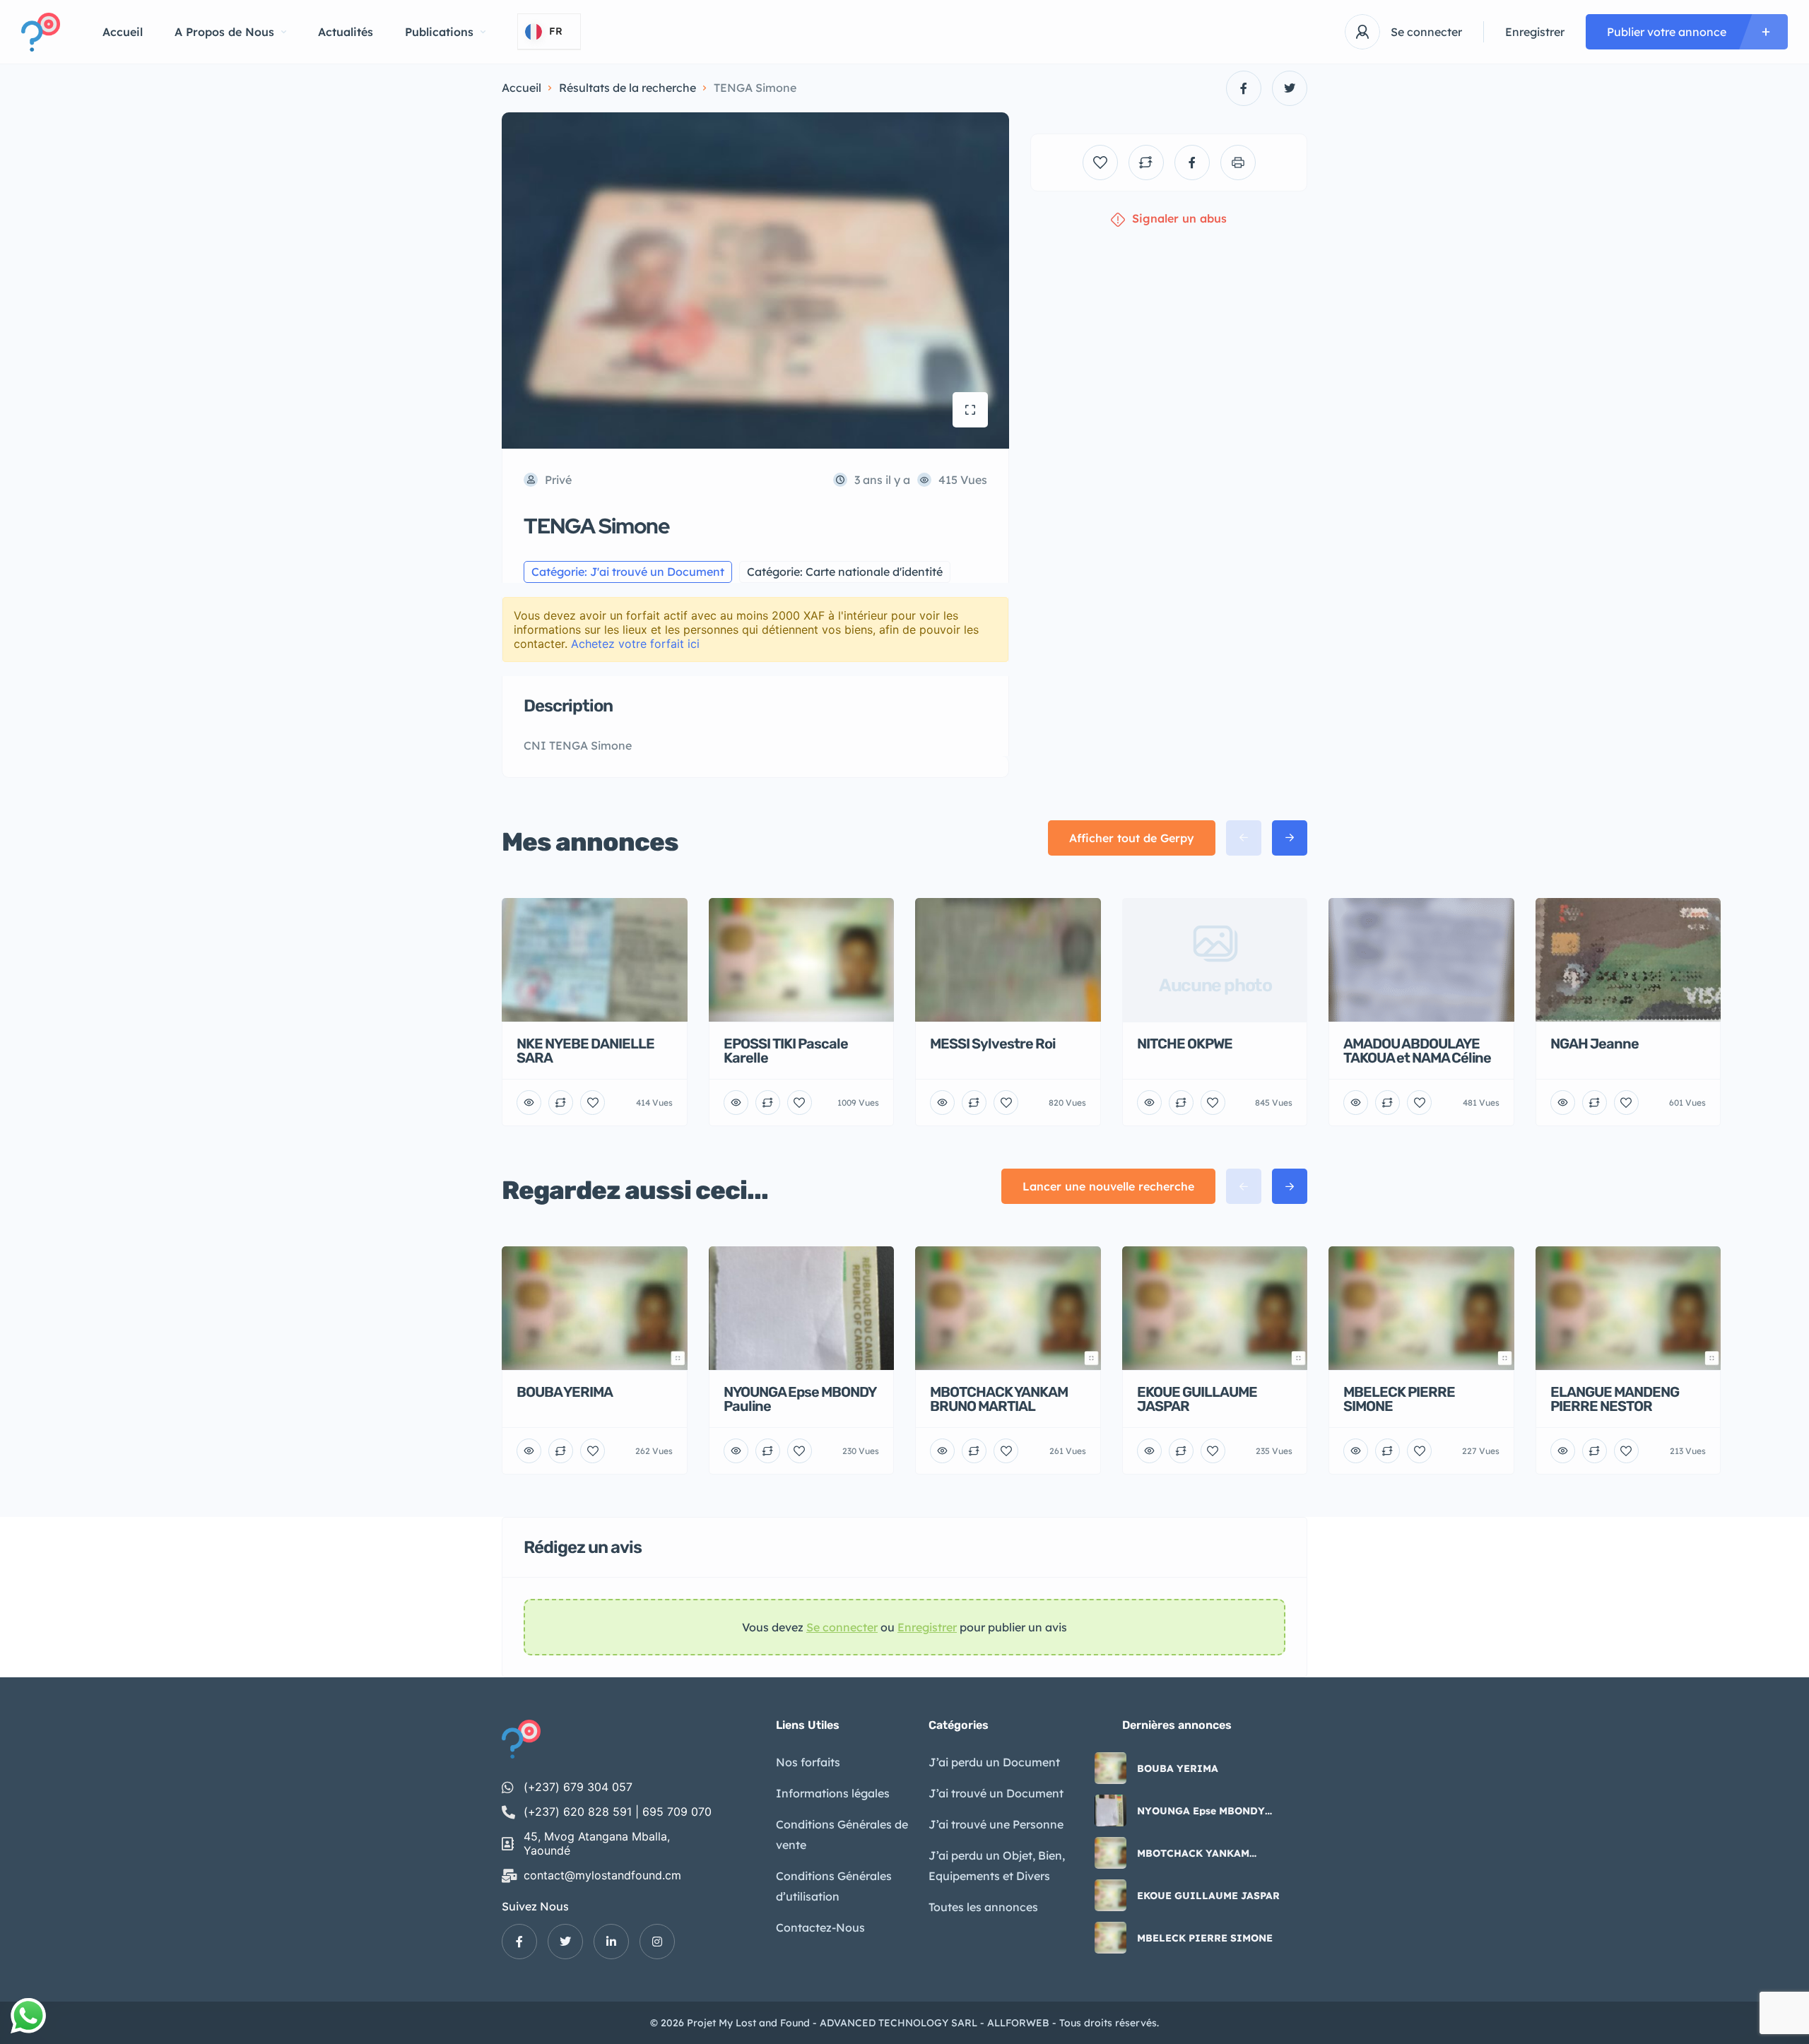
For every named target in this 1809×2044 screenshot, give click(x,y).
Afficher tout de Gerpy (1132, 838)
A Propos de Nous (224, 32)
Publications (439, 32)
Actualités (346, 32)
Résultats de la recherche (627, 88)
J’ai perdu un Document (994, 1762)
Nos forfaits (808, 1762)
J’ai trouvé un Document (996, 1793)
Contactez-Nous (820, 1927)
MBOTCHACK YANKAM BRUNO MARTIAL (1193, 1853)
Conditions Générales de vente (842, 1835)
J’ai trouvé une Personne (996, 1824)
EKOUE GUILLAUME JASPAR (1208, 1896)
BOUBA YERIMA (1178, 1768)
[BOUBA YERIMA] (1110, 1768)
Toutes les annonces (983, 1907)
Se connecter (1426, 32)
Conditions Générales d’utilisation (834, 1886)
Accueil (123, 32)
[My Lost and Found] (41, 32)
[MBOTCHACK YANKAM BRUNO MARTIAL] (1110, 1853)
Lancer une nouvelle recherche (1108, 1186)
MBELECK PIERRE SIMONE (1205, 1938)
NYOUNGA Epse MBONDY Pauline (1201, 1811)
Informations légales (833, 1793)
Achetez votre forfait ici (635, 644)
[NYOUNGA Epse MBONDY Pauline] (1110, 1810)
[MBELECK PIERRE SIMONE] (1110, 1938)
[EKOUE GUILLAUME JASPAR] (1110, 1895)
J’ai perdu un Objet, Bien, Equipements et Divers (997, 1866)
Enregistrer (1535, 32)
